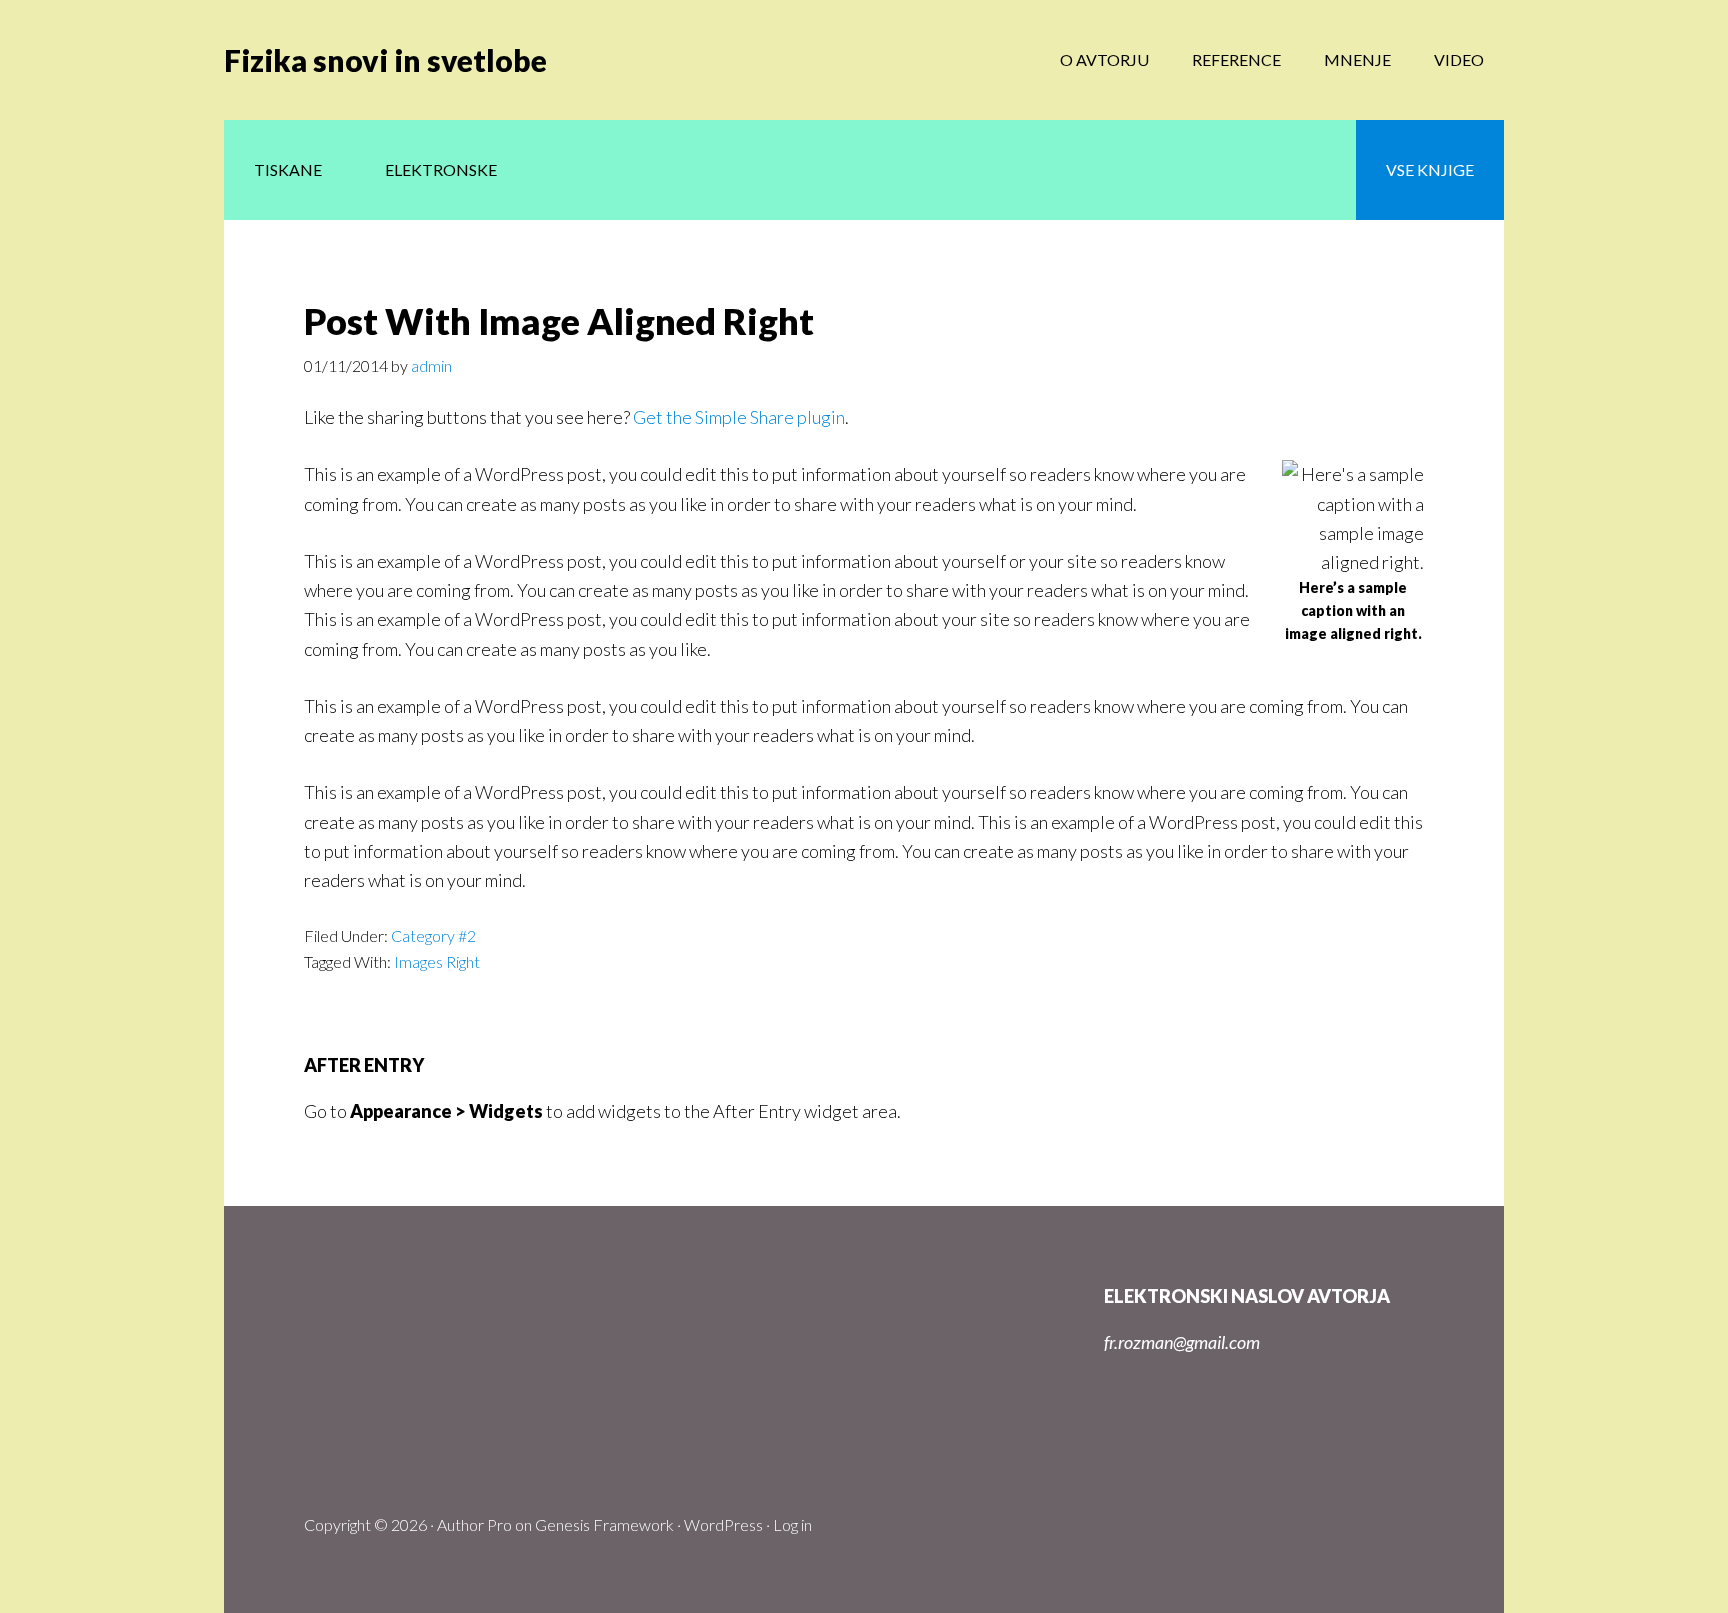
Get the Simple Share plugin (739, 417)
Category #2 (433, 935)
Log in (792, 1524)
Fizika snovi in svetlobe (385, 60)
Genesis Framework (604, 1524)
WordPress (723, 1524)
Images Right (437, 961)
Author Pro (474, 1524)
